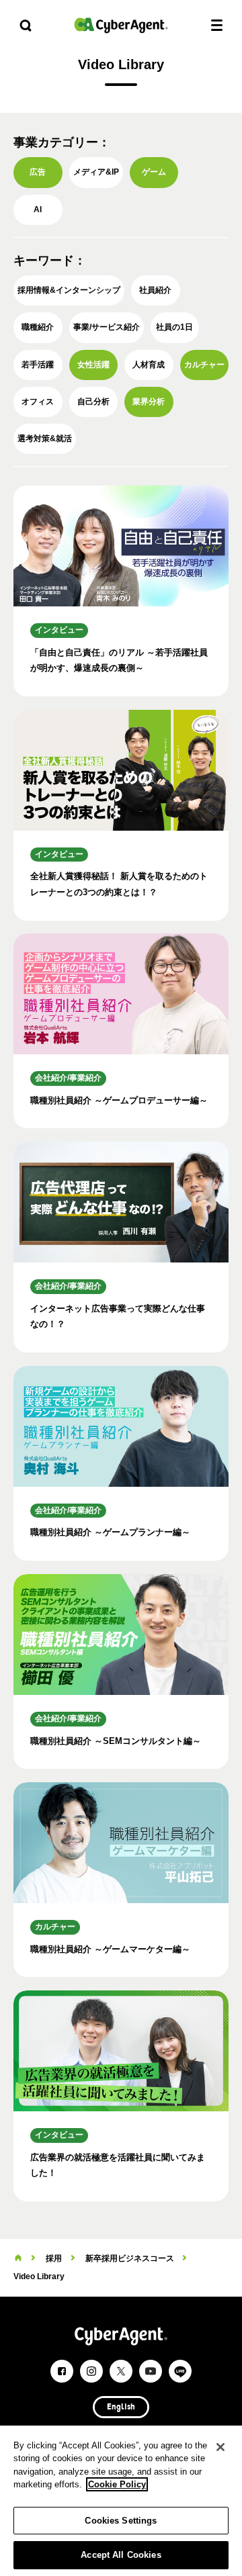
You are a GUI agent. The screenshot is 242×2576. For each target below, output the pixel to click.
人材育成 (149, 365)
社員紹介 (155, 290)
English (121, 2407)
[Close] (220, 2447)
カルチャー (204, 365)
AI (38, 210)
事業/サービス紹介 (107, 327)
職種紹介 (38, 327)
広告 (38, 172)
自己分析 (93, 402)
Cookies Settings (121, 2521)
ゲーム (154, 172)
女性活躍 (93, 365)
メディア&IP (96, 172)
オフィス (38, 402)
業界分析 (149, 402)
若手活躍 (38, 365)
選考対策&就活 (45, 439)
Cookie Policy (117, 2484)
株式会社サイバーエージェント (121, 25)
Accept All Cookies (121, 2555)
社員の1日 (174, 327)
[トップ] (18, 2258)
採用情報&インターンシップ (69, 290)
